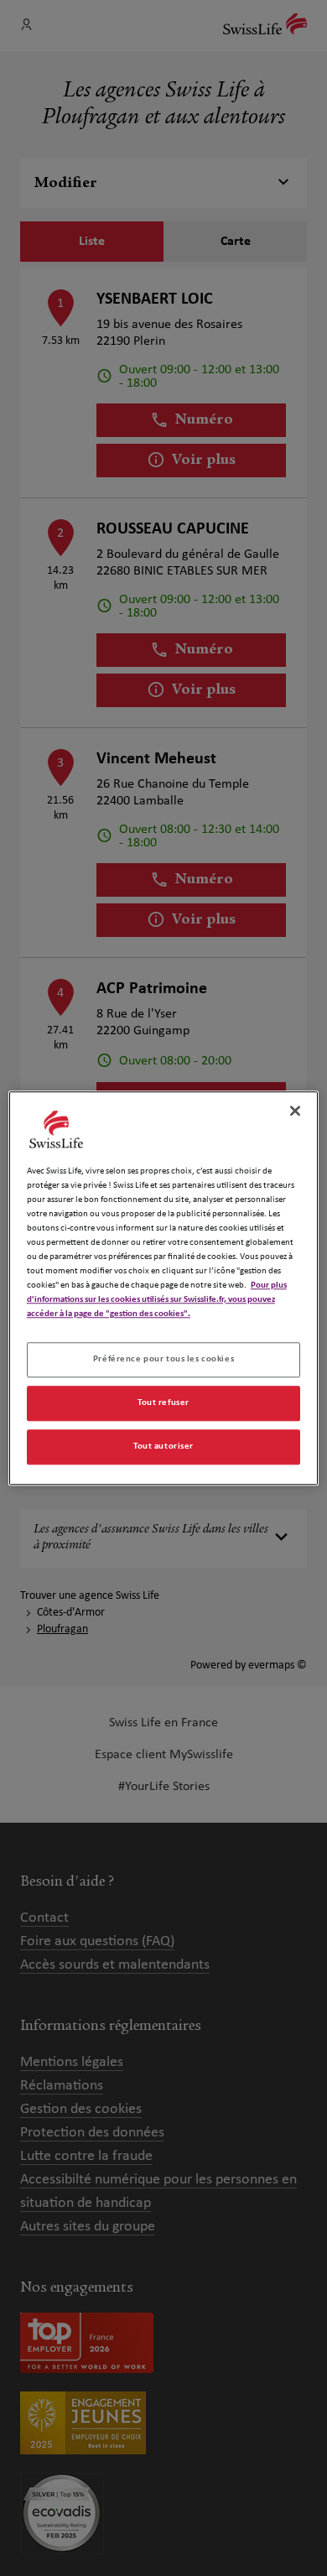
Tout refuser (163, 1402)
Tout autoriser (163, 1446)
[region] (164, 1288)
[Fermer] (295, 1111)
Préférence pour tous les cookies (163, 1359)
